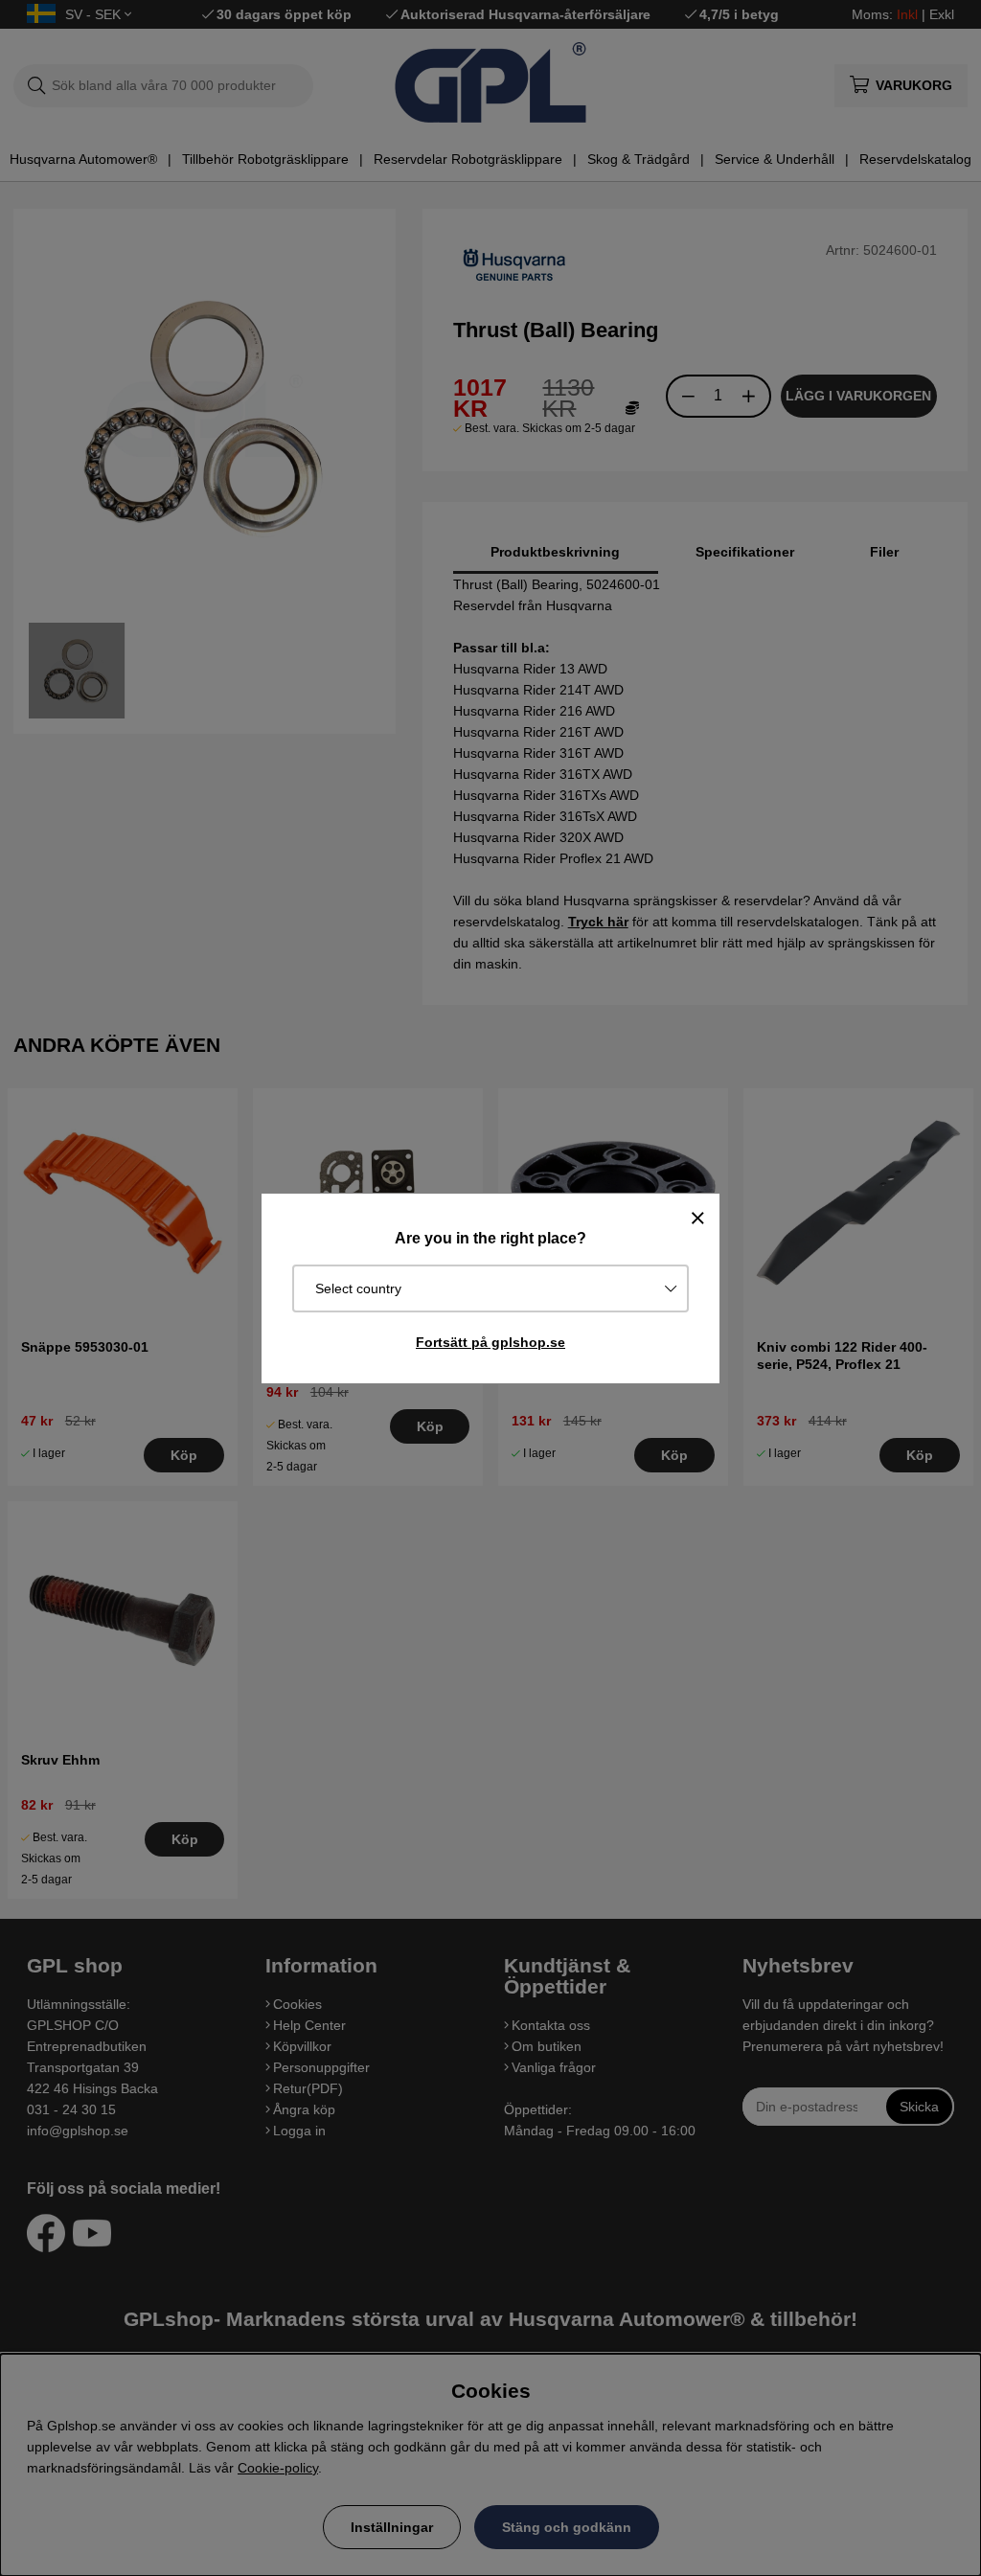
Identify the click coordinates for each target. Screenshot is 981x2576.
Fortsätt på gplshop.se (490, 1342)
